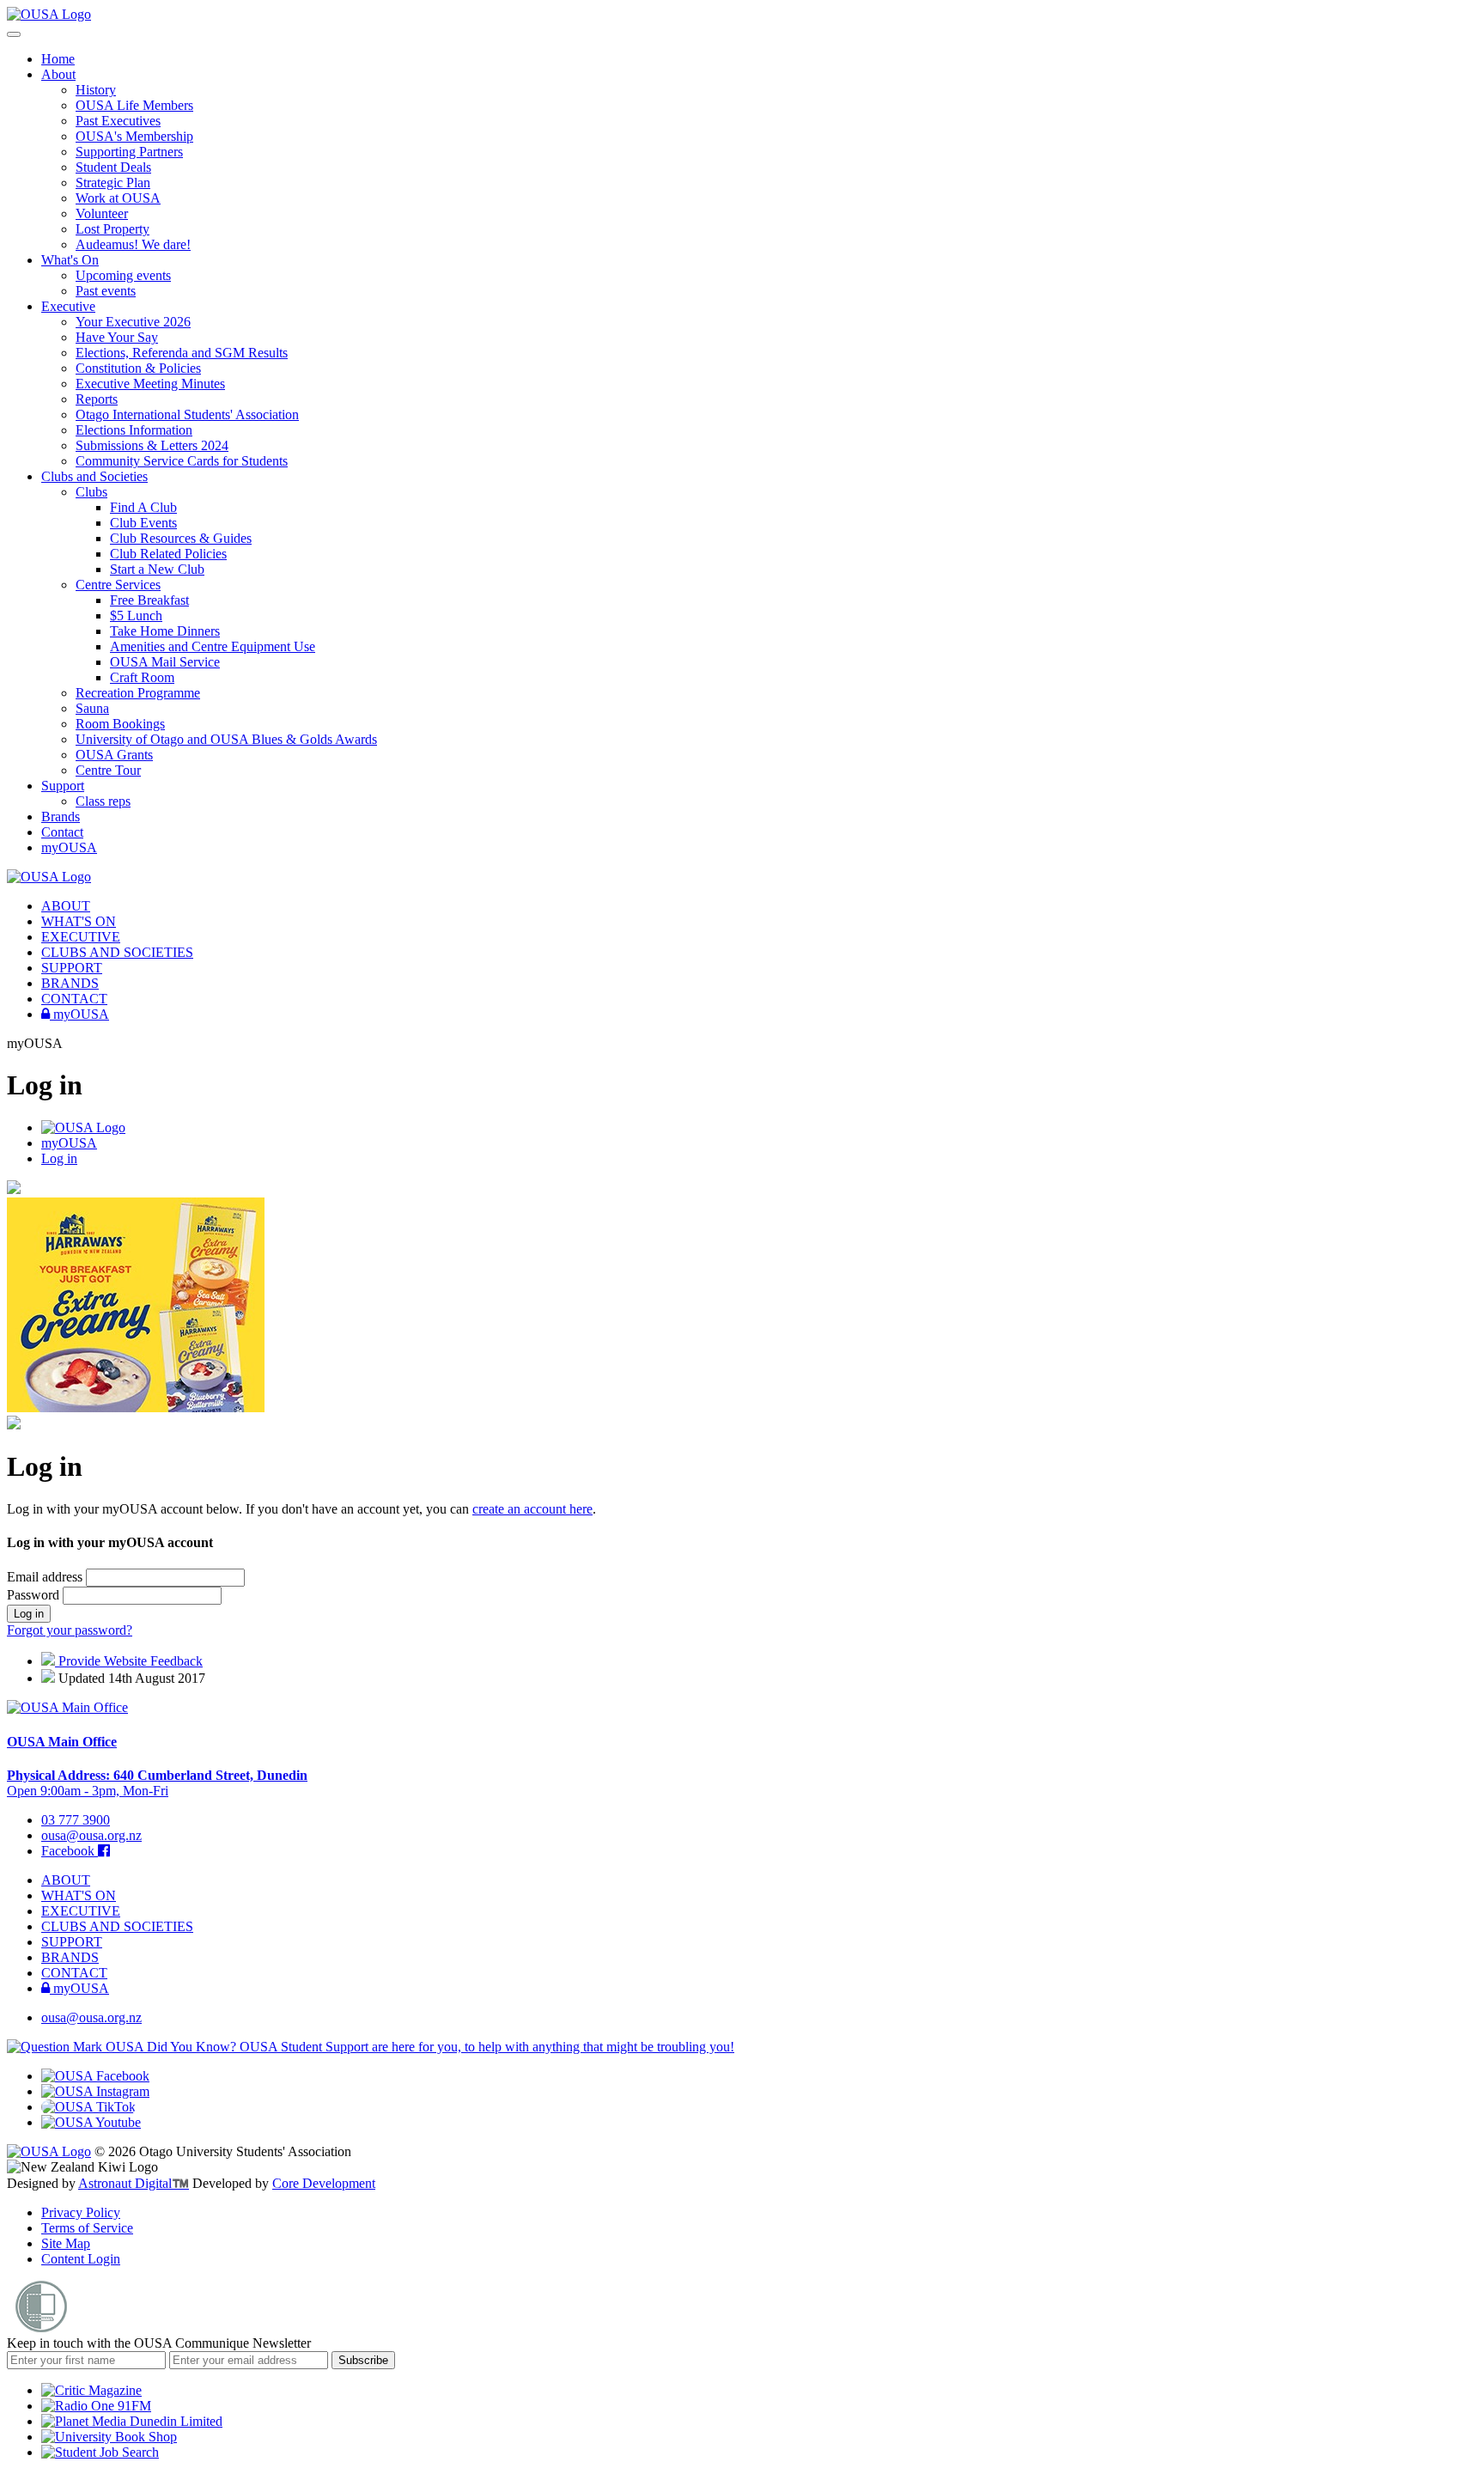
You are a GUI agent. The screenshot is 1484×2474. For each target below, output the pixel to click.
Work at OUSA (118, 198)
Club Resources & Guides (181, 538)
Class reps (103, 801)
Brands (61, 817)
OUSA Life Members (134, 105)
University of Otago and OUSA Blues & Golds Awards (226, 739)
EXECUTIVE (81, 937)
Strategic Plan (113, 183)
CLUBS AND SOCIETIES (117, 952)
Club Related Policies (168, 554)
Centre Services (118, 585)
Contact (62, 832)
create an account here (532, 1509)
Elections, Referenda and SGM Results (182, 353)
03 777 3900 (76, 1820)
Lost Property (113, 229)
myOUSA (69, 847)
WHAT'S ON (79, 921)
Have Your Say (117, 337)
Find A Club (143, 507)
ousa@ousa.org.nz (91, 1835)
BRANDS (70, 983)
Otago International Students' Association (187, 414)
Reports (97, 399)
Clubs (91, 492)
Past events (106, 291)
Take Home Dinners (165, 631)
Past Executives (118, 121)
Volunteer (102, 213)
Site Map (66, 2243)
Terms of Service (87, 2228)
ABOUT (66, 906)
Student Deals (113, 167)
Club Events (143, 523)
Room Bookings (120, 724)
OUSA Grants (114, 755)
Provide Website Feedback (129, 1661)
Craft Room (142, 677)
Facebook (70, 1851)
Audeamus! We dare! (133, 244)
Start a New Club (157, 569)
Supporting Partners (129, 152)
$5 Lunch (136, 615)
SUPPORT (72, 968)
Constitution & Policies (138, 368)
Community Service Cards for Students (182, 461)
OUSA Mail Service (165, 662)
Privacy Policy (81, 2212)
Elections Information (134, 430)
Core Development (324, 2183)
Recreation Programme (138, 693)
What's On (70, 260)
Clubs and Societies (94, 476)
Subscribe (363, 2360)
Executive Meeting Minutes (150, 384)
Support (63, 786)
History (96, 90)
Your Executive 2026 (133, 322)
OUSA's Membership (134, 136)
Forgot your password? (70, 1630)
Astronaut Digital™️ (134, 2183)
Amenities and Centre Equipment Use (213, 646)
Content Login (81, 2259)
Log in (59, 1158)
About (58, 74)
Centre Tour (108, 770)
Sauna (92, 708)
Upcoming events (123, 275)
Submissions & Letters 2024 (152, 445)
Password (35, 1595)
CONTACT (74, 999)
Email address (46, 1577)
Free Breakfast (149, 600)
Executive (68, 306)
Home (58, 59)
